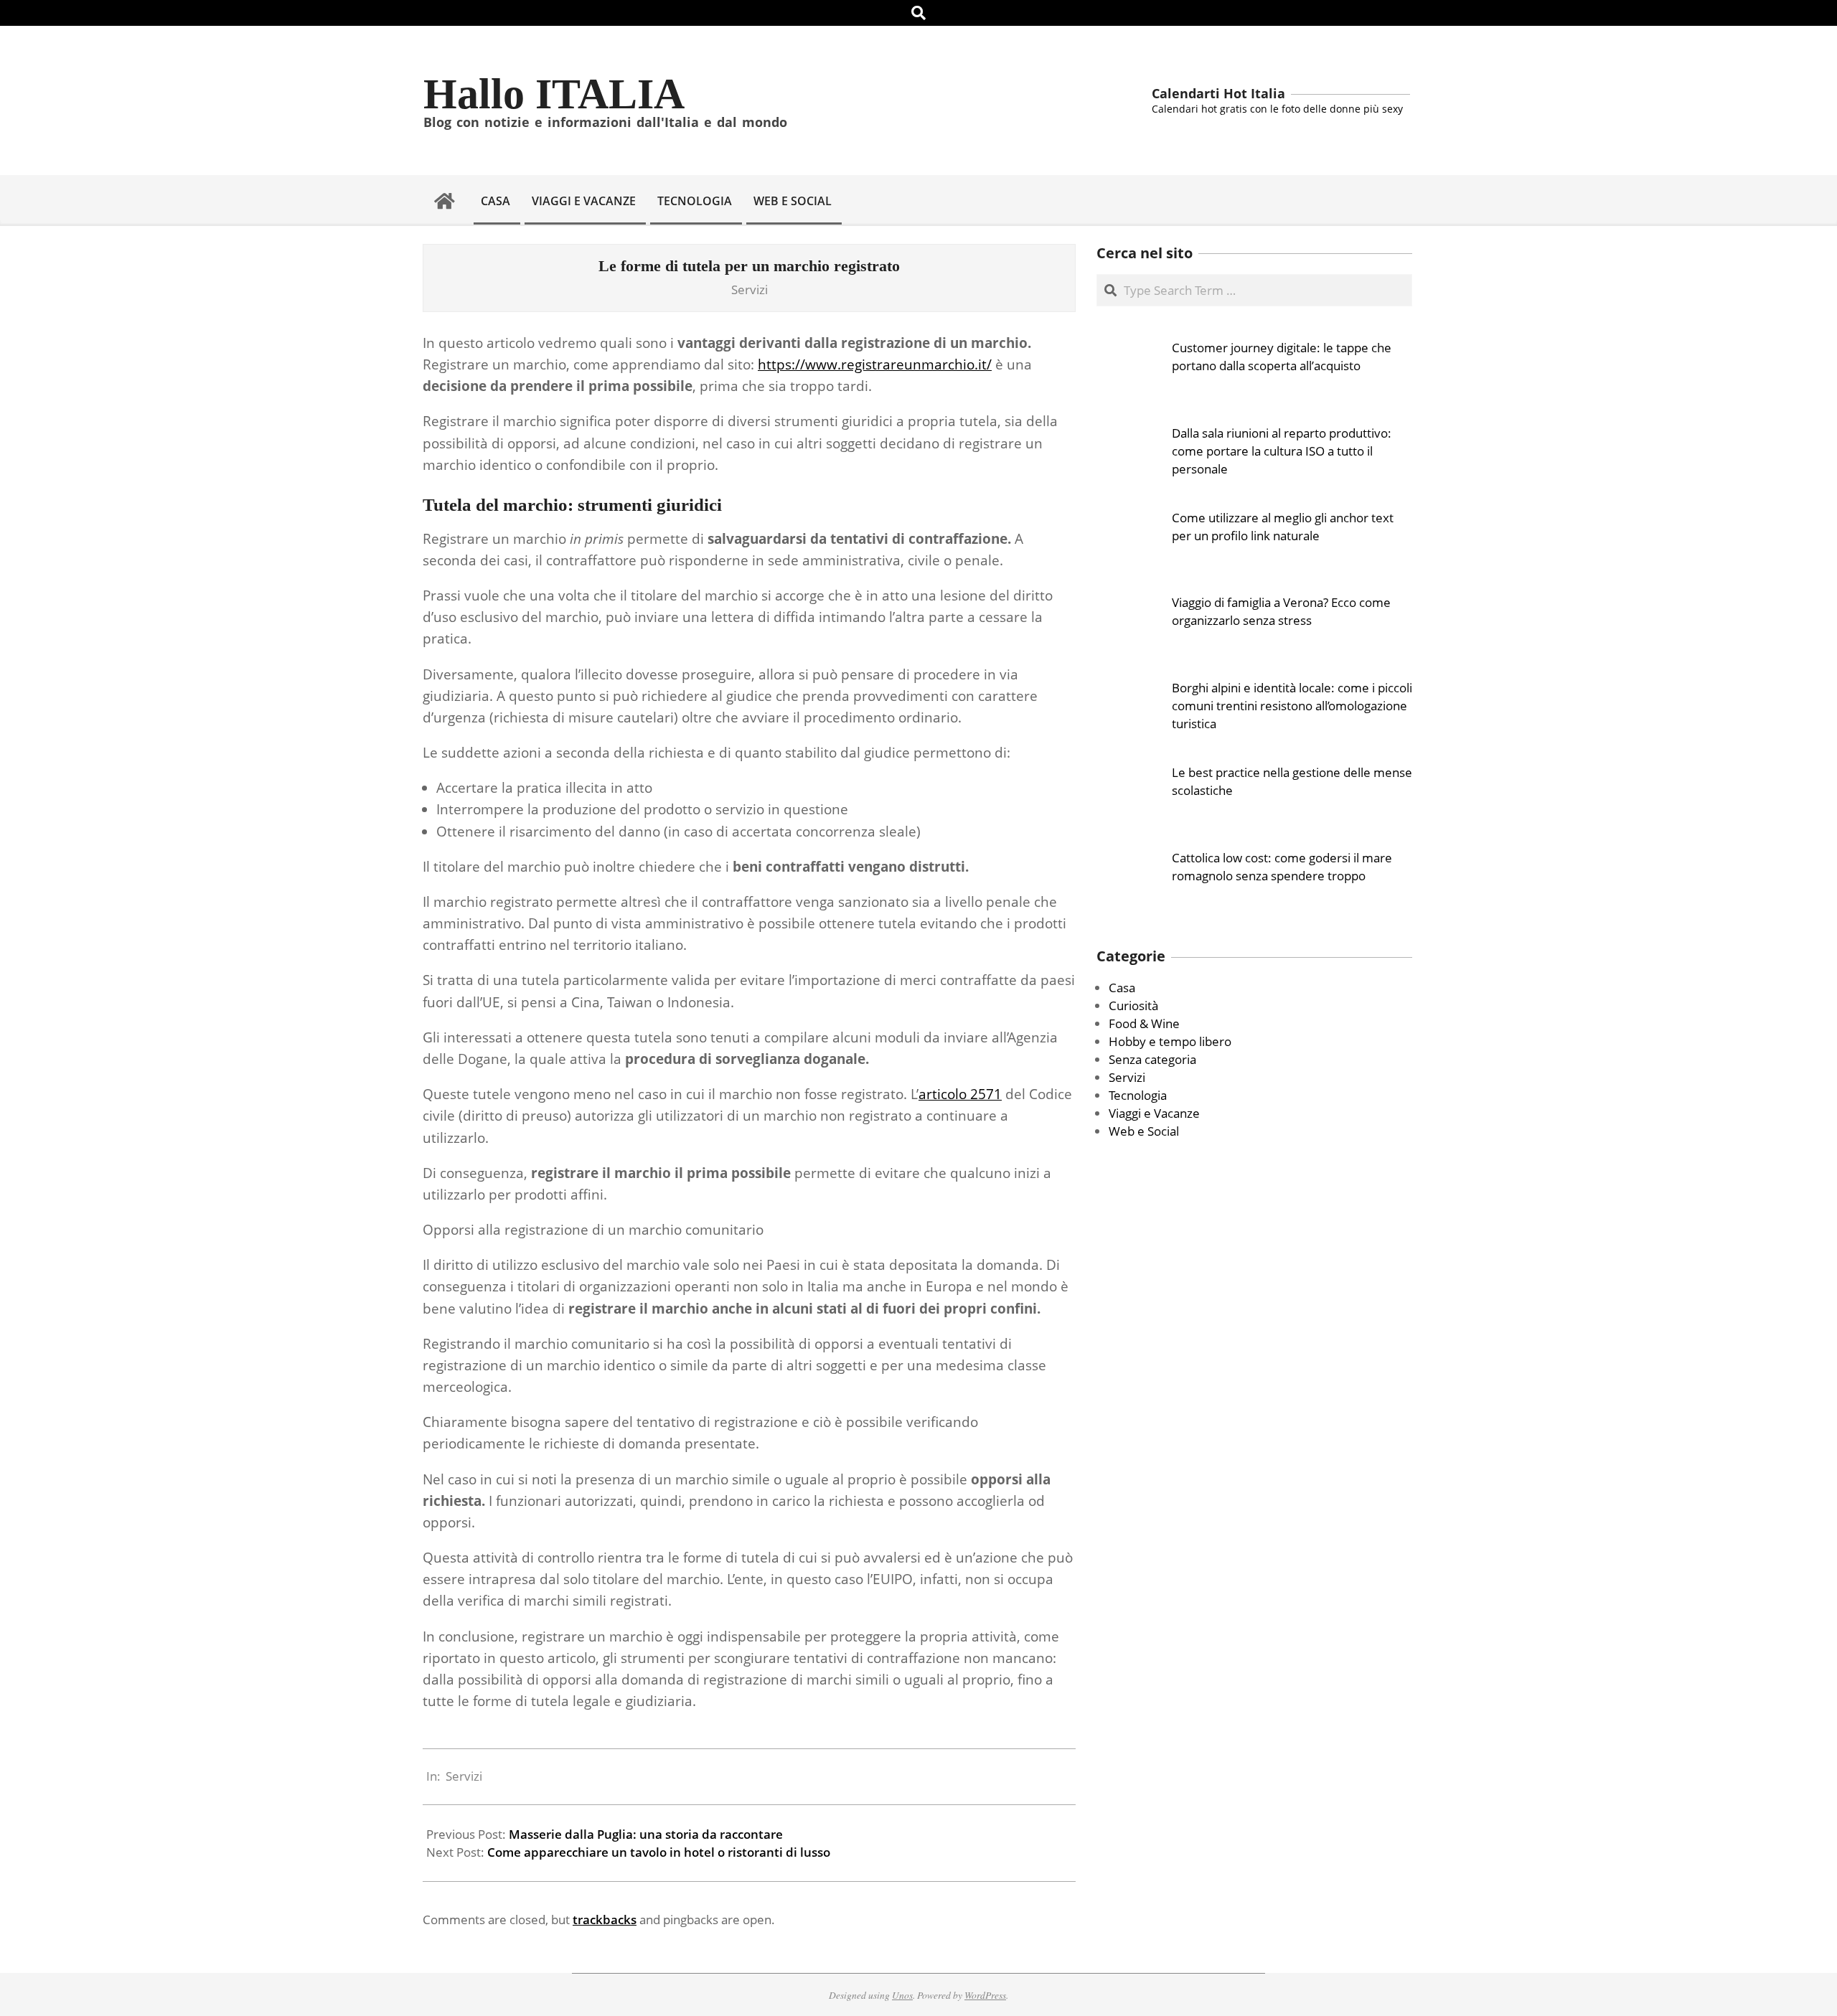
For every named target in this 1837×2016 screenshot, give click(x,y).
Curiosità (1133, 1005)
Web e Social (1144, 1131)
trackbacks (605, 1920)
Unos (902, 1995)
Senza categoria (1152, 1059)
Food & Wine (1144, 1023)
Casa (1122, 988)
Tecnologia (1138, 1095)
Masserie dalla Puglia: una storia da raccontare (646, 1834)
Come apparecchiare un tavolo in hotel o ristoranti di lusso (659, 1852)
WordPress (985, 1995)
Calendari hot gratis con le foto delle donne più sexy (1277, 109)
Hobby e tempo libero (1170, 1041)
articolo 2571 (960, 1094)
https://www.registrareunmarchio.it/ (875, 364)
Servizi (750, 289)
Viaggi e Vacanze (1154, 1113)
